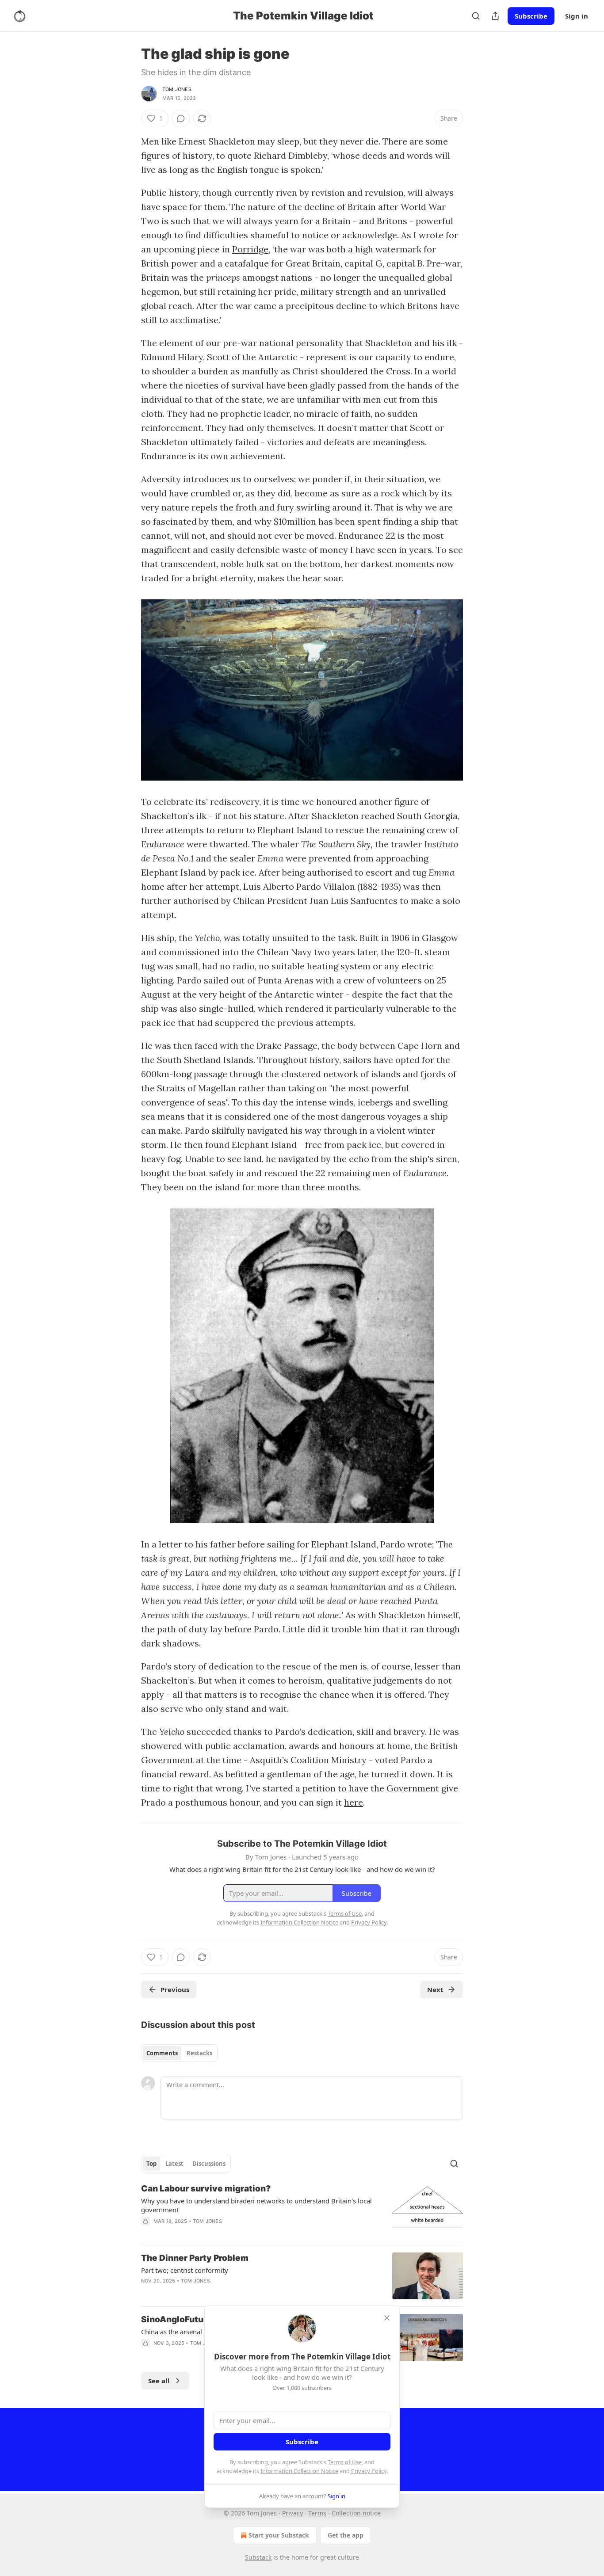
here (354, 1802)
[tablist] (179, 2053)
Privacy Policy (369, 2471)
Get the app (346, 2535)
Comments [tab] (162, 2053)
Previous (175, 1989)
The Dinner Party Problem (195, 2258)
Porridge (250, 249)
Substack (258, 2557)
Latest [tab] (174, 2164)
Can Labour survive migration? (206, 2189)
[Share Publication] (495, 16)
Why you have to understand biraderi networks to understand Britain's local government (256, 2205)
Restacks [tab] (199, 2053)
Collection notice (356, 2513)
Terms (317, 2513)
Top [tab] (151, 2164)
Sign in (577, 16)
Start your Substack (279, 2535)
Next (435, 1989)
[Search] (476, 16)
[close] (387, 2318)
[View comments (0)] (181, 118)
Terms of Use (345, 2462)
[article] (302, 2210)
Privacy (292, 2513)
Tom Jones (177, 89)
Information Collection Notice (299, 2471)
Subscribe (531, 16)
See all (159, 2381)
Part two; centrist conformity (185, 2270)
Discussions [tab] (209, 2164)
